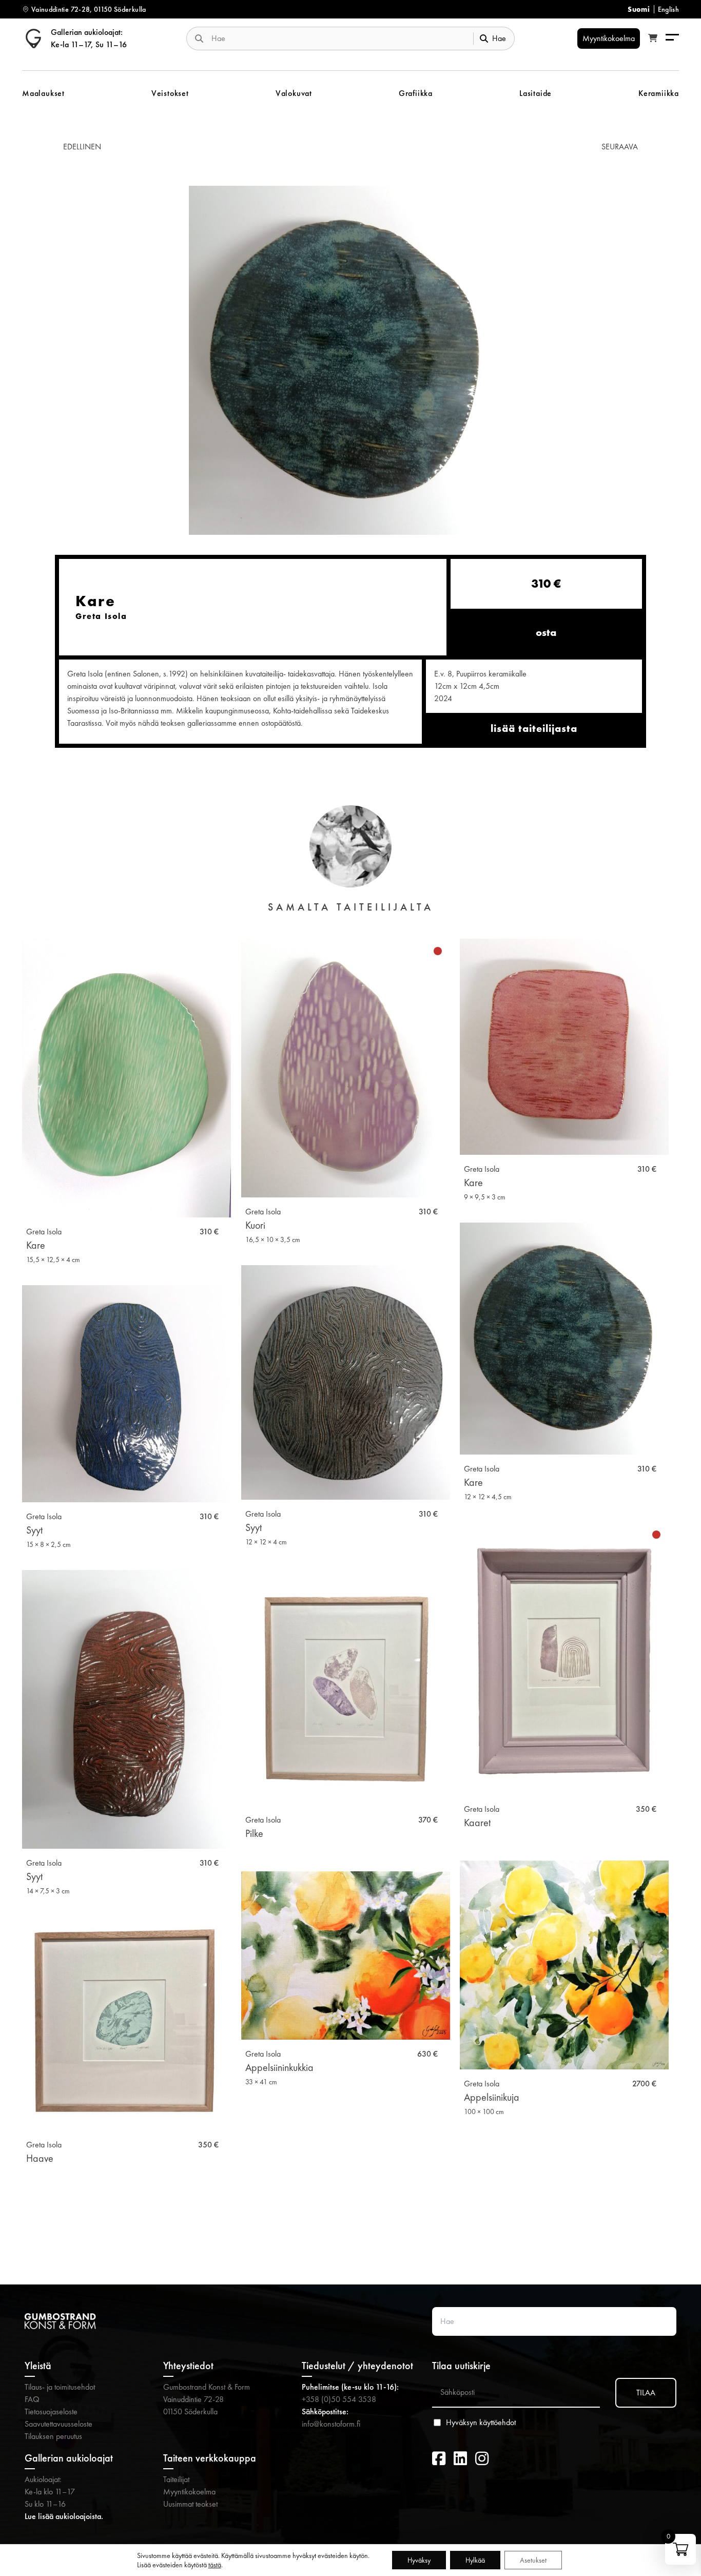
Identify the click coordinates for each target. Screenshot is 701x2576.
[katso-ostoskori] (653, 38)
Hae (499, 38)
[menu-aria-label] (672, 38)
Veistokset (170, 93)
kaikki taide (351, 2232)
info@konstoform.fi (331, 2424)
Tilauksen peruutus (53, 2436)
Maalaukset (43, 93)
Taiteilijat (176, 2479)
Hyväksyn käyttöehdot (481, 2423)
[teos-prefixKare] (346, 360)
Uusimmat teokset (190, 2504)
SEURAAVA (620, 147)
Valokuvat (294, 93)
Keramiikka (659, 93)
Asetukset (533, 2560)
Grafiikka (416, 93)
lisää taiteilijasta (534, 728)
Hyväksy (419, 2560)
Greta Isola (44, 1232)
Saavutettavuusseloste (59, 2424)
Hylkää (475, 2560)
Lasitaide (536, 93)
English (668, 9)
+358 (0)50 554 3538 (339, 2399)
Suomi (639, 9)
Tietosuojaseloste (51, 2412)
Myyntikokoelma (189, 2492)
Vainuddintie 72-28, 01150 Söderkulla (89, 9)
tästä (215, 2565)
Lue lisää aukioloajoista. (64, 2516)
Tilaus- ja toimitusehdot (60, 2387)
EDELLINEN (82, 147)
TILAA (646, 2393)
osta (546, 632)
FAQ (32, 2399)
